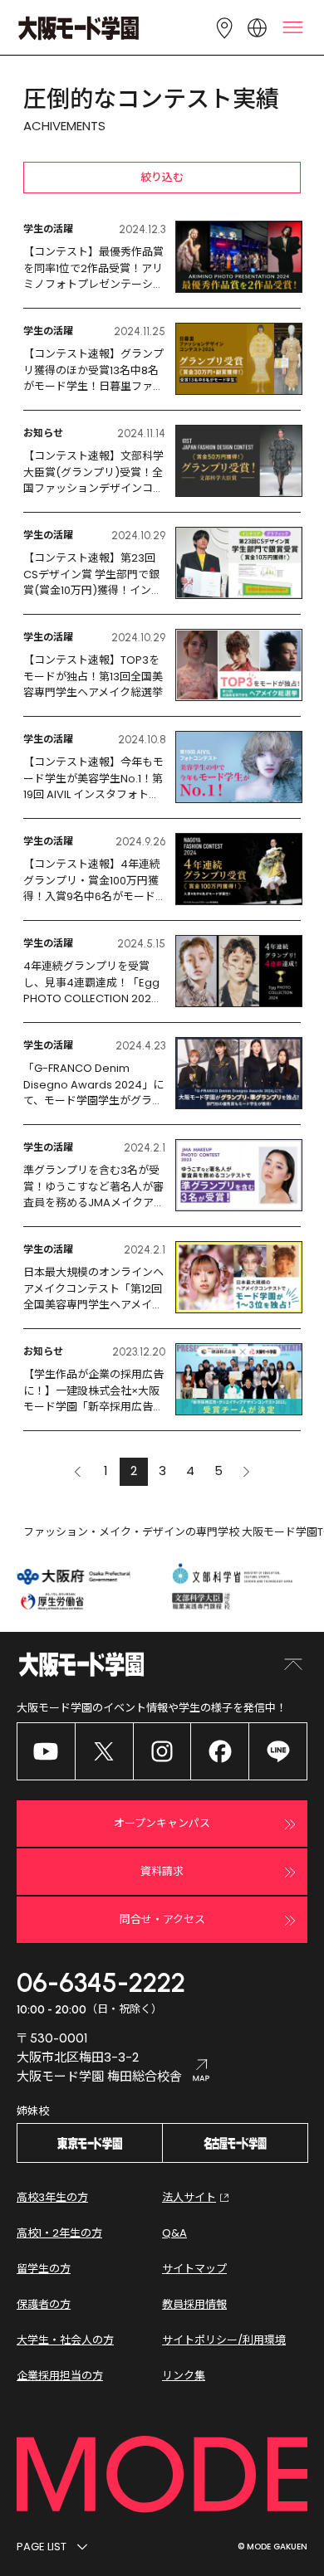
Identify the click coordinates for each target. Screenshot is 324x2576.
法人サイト (189, 2197)
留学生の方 (44, 2269)
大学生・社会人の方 (65, 2340)
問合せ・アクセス (162, 1919)
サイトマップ (194, 2269)
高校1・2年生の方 (59, 2233)
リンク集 (184, 2376)
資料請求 (162, 1871)
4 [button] (190, 1471)
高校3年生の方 (52, 2197)
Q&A (174, 2233)
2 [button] (134, 1471)
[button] (77, 1472)
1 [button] (106, 1471)
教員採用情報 (194, 2304)
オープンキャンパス (162, 1823)
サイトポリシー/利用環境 (224, 2340)
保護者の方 (44, 2304)
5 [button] (218, 1471)
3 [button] (162, 1471)
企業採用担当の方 (60, 2376)
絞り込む (162, 177)
